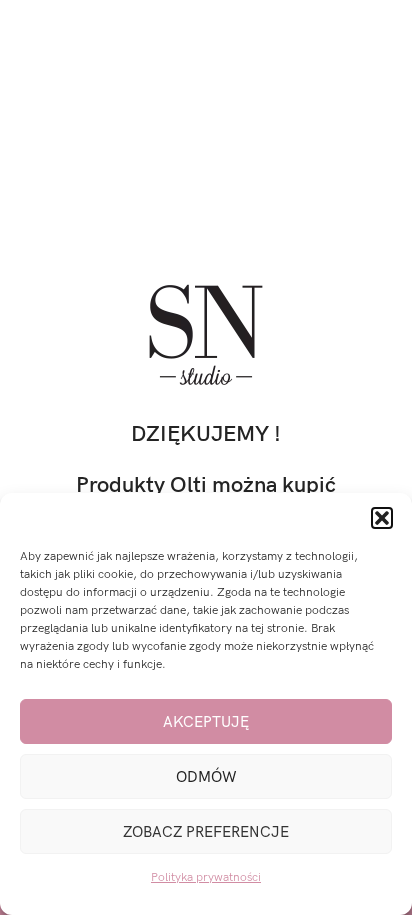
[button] (382, 518)
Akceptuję (206, 722)
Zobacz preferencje (206, 832)
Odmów (206, 777)
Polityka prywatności (206, 877)
